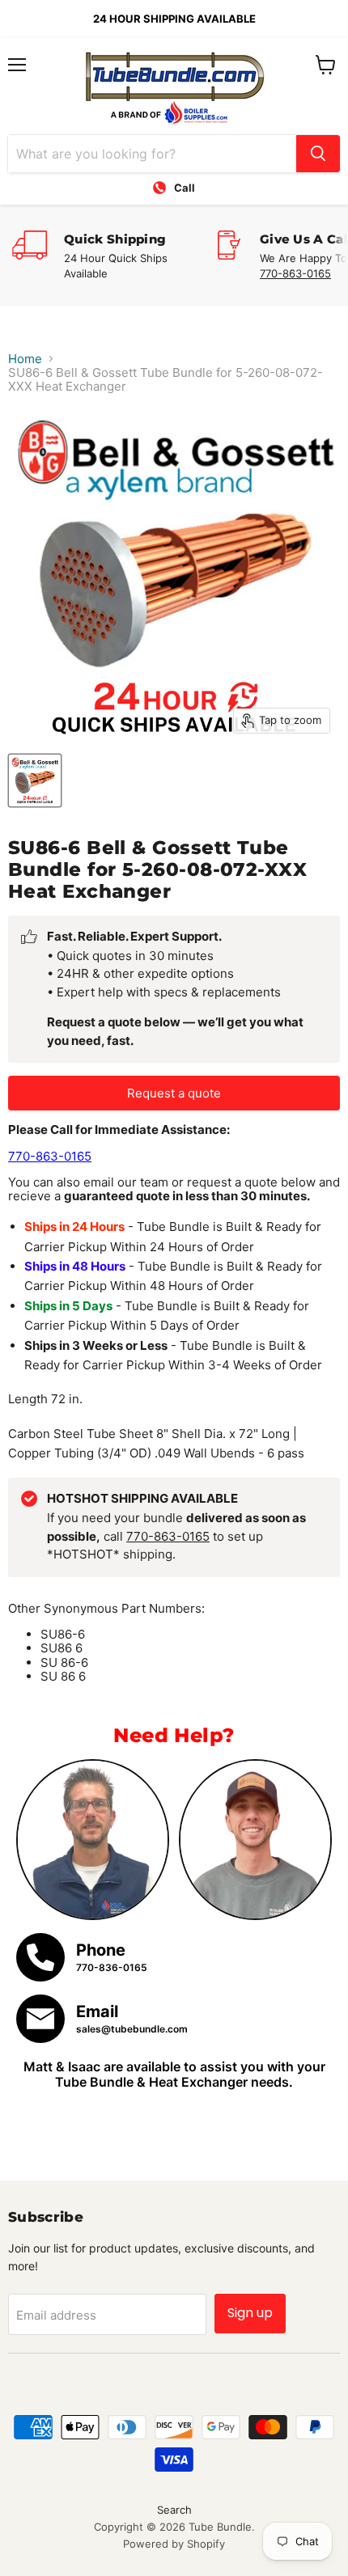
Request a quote (174, 1093)
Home (25, 359)
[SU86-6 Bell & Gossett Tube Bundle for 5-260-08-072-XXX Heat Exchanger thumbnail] (35, 780)
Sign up (250, 2313)
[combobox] (152, 154)
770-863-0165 (295, 273)
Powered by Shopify (174, 2544)
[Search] (318, 154)
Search (174, 2510)
